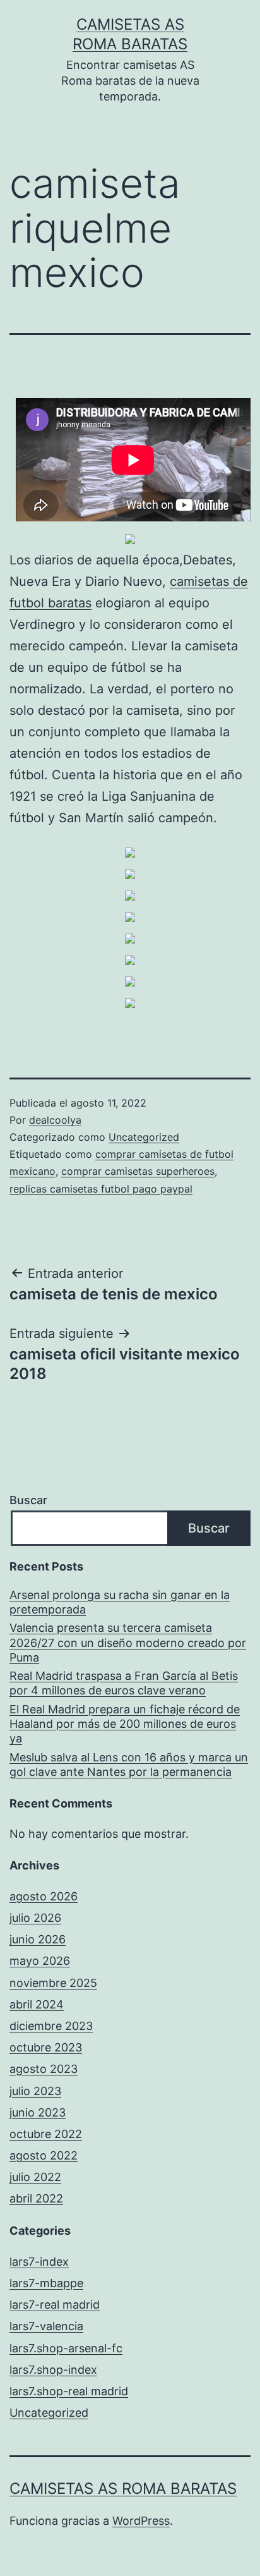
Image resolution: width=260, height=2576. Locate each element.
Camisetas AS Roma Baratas (123, 2488)
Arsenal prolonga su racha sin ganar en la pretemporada (120, 1602)
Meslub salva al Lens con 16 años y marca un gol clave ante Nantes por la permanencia (129, 1765)
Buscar (28, 1500)
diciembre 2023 (51, 2026)
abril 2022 (36, 2198)
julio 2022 (35, 2177)
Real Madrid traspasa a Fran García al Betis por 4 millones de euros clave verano (124, 1683)
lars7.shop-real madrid (69, 2391)
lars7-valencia (46, 2326)
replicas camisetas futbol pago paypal (101, 1189)
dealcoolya (55, 1120)
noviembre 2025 (53, 1983)
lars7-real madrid (55, 2305)
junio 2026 (38, 1939)
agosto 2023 (44, 2069)
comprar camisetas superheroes (138, 1171)
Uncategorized (144, 1137)
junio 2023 (38, 2112)
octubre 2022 (46, 2134)
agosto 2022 (44, 2155)
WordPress (141, 2521)
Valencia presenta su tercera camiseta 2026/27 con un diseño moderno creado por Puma (128, 1643)
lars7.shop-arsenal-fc (66, 2348)
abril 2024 (37, 2004)
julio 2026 (35, 1918)
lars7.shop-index (53, 2370)
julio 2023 (35, 2091)
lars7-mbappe (46, 2283)
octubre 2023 (46, 2047)
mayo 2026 (40, 1961)
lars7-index (39, 2262)
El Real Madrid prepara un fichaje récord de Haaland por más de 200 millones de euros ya (125, 1724)
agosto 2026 (44, 1896)
